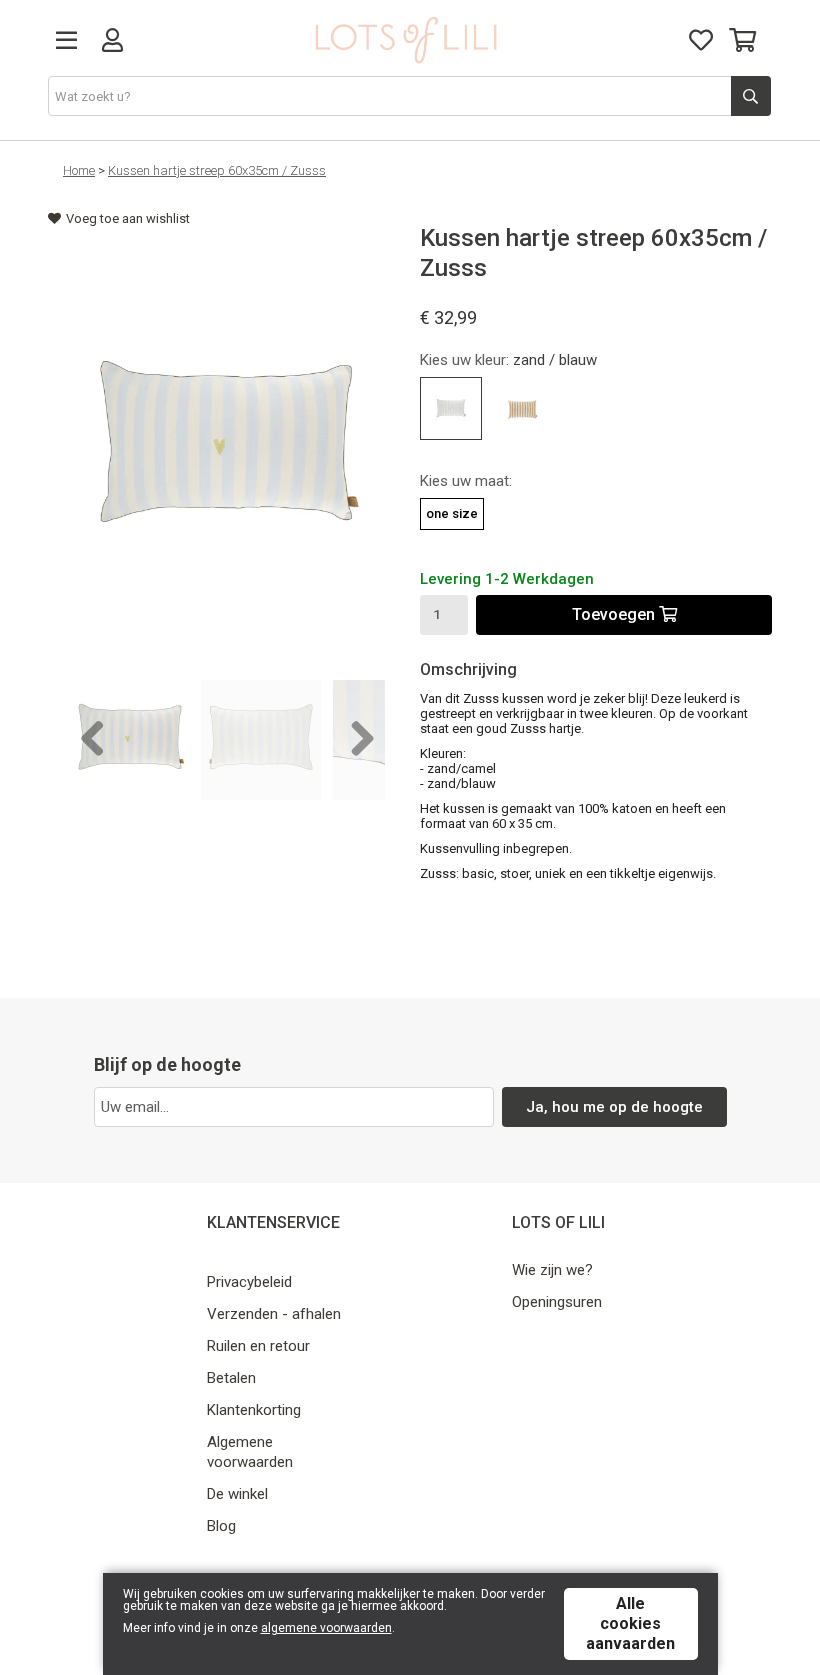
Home (79, 170)
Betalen (231, 1378)
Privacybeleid (249, 1282)
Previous (93, 740)
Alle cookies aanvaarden (630, 1623)
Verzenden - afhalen (274, 1314)
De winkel (237, 1494)
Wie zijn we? (552, 1270)
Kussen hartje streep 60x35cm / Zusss (217, 170)
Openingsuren (557, 1302)
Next (355, 740)
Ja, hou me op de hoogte (614, 1107)
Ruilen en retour (258, 1346)
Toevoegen (615, 614)
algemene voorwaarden (326, 1628)
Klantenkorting (254, 1410)
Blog (221, 1526)
